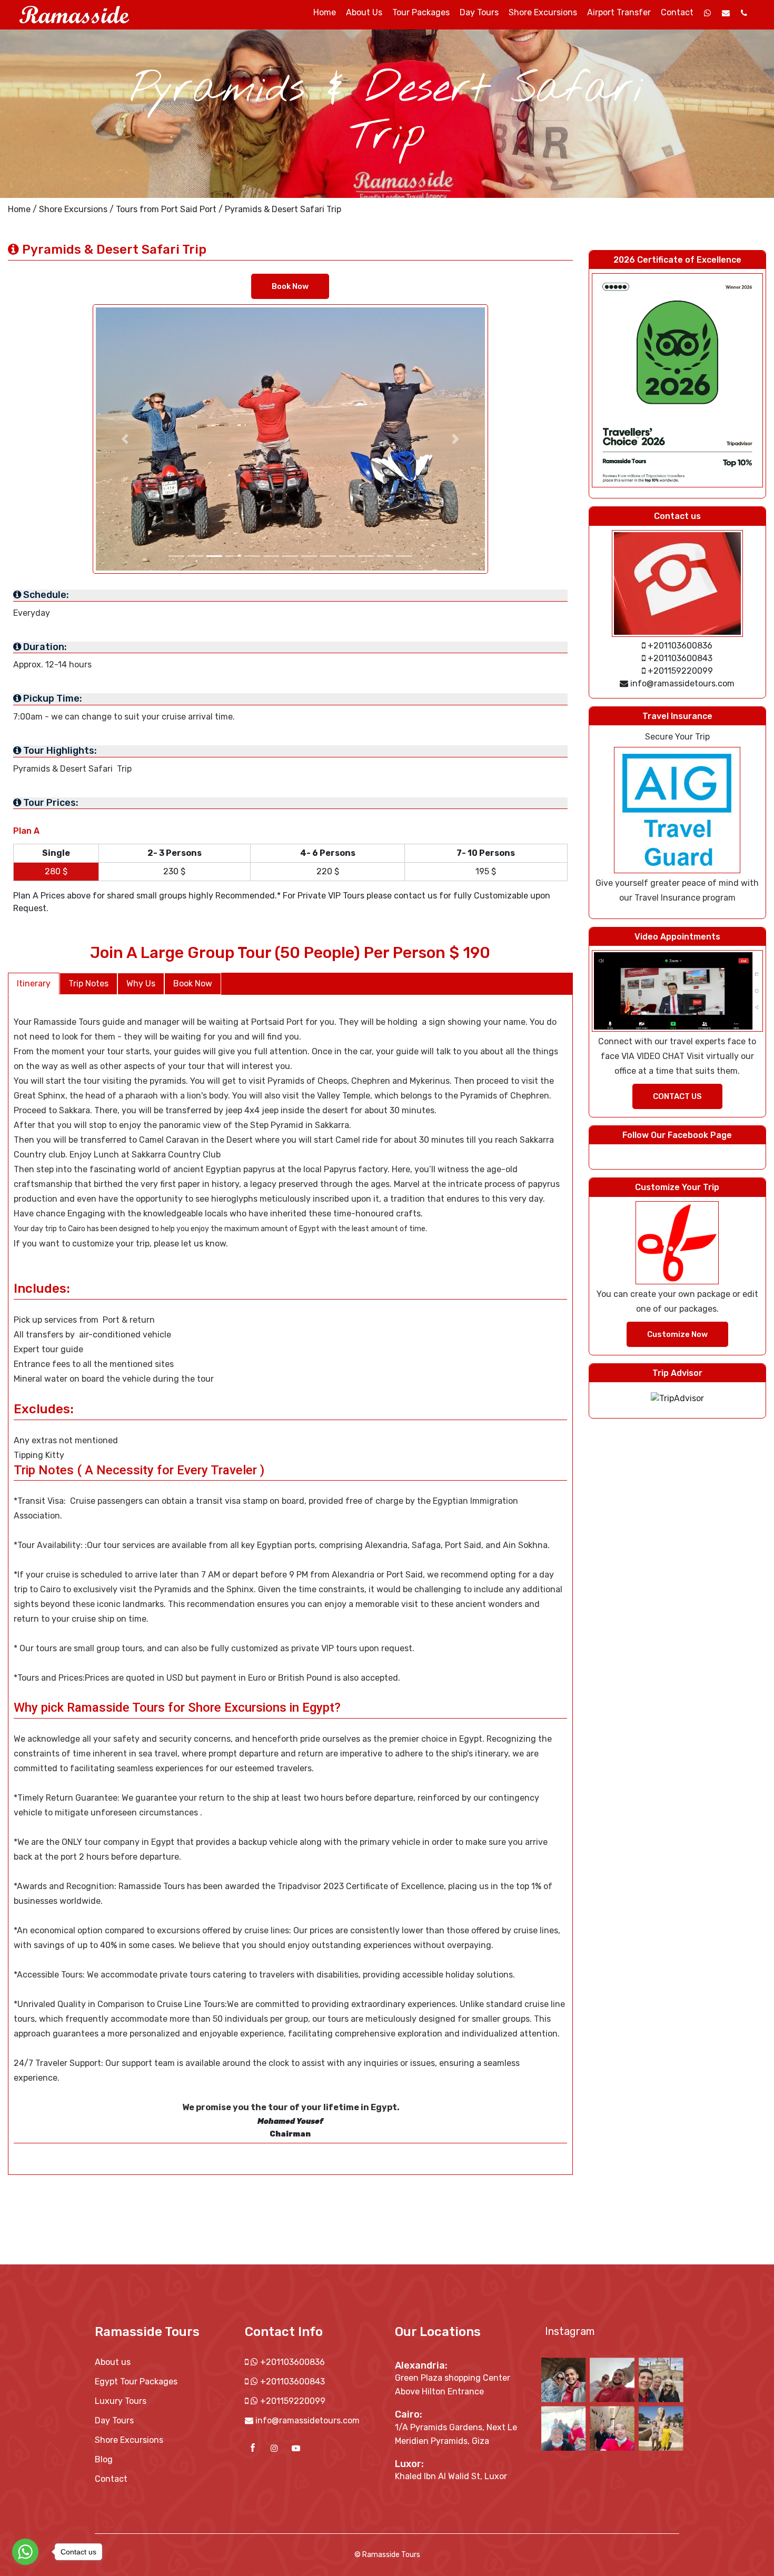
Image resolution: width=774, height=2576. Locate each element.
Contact (677, 12)
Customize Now (677, 1334)
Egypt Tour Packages (136, 2382)
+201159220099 (292, 2401)
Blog (104, 2459)
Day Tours (479, 12)
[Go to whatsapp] (25, 2552)
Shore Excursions (543, 12)
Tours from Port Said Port (166, 209)
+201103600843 (291, 2382)
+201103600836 (291, 2362)
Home (19, 209)
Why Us (141, 984)
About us (364, 12)
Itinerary (34, 984)
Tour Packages (421, 12)
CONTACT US (677, 1096)
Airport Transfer (619, 12)
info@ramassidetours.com (307, 2420)
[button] (125, 439)
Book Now (290, 286)
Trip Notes (88, 984)
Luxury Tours (121, 2401)
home (325, 12)
